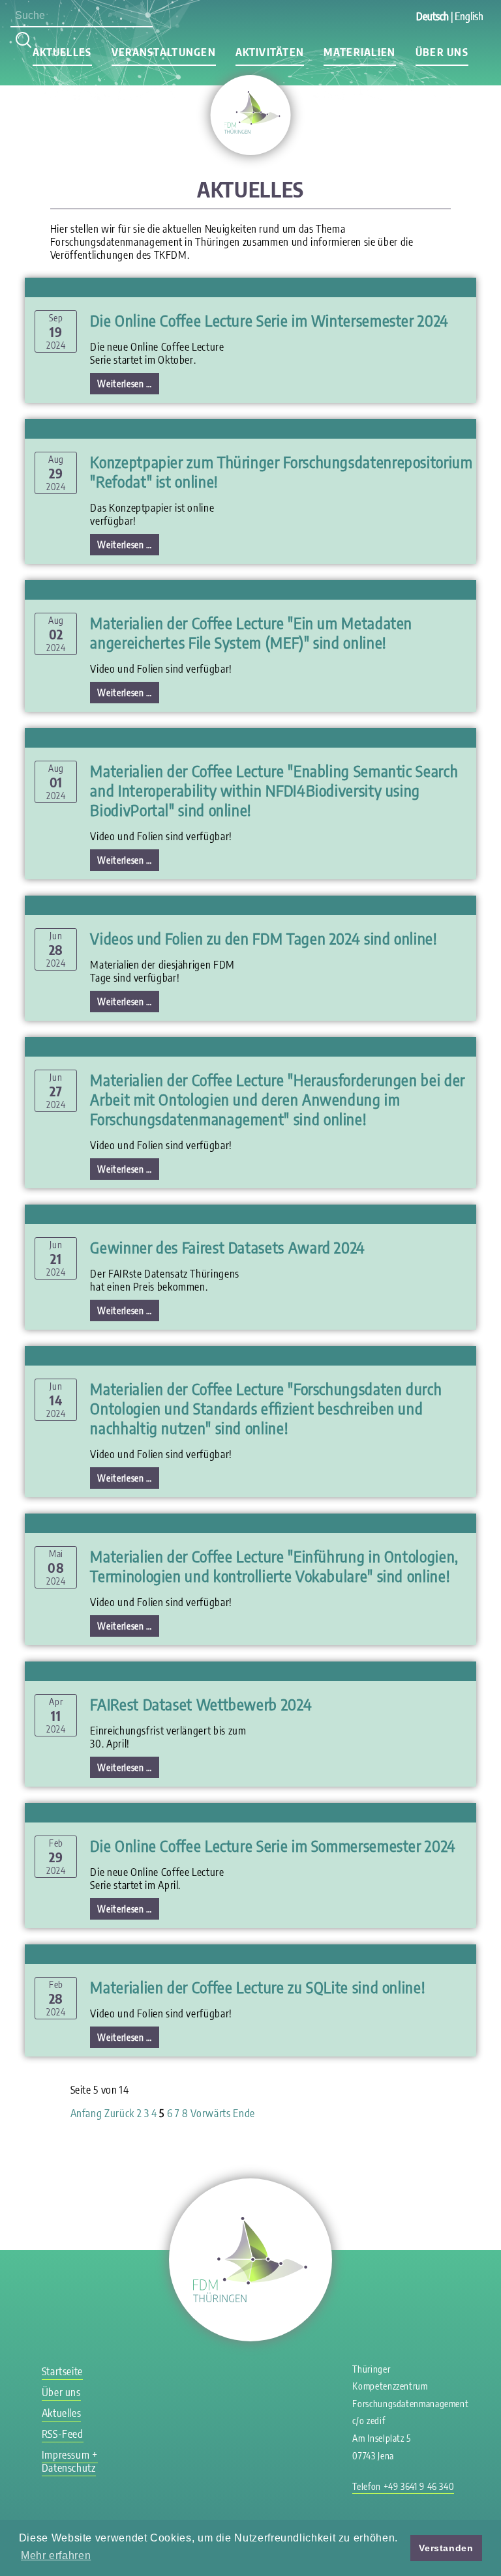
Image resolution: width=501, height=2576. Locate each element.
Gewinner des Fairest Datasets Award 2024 (228, 1247)
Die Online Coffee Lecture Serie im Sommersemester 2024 (273, 1845)
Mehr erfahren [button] (56, 2555)
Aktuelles (62, 52)
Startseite (62, 2371)
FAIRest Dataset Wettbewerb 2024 (201, 1704)
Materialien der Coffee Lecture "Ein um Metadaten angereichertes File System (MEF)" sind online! (251, 632)
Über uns (442, 52)
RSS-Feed (63, 2434)
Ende (244, 2113)
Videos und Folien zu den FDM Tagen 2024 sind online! (263, 938)
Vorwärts (210, 2113)
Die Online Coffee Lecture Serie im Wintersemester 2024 (269, 320)
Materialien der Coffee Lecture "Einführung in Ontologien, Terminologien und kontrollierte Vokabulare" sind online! (274, 1566)
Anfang (86, 2113)
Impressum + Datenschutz (70, 2461)
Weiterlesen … (128, 385)
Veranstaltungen (164, 52)
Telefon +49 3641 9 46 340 (403, 2486)
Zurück (119, 2113)
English (469, 16)
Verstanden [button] (446, 2548)
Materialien (359, 52)
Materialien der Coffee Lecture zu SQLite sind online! (257, 1987)
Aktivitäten (270, 52)
